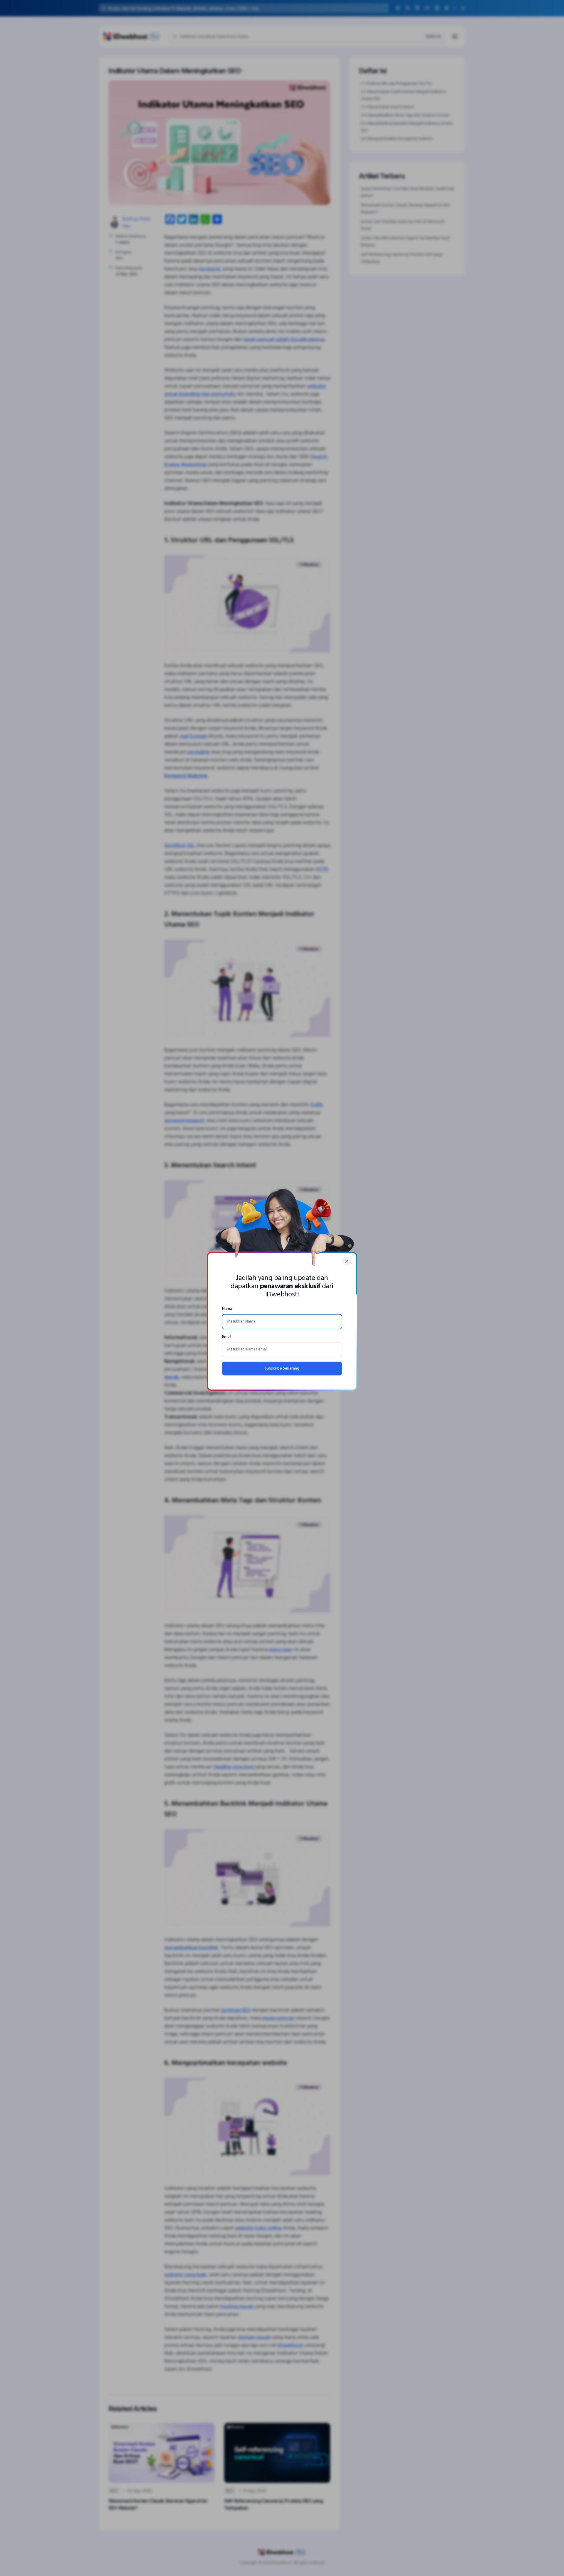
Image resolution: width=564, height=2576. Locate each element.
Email (227, 1337)
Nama (227, 1309)
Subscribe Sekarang (282, 1369)
